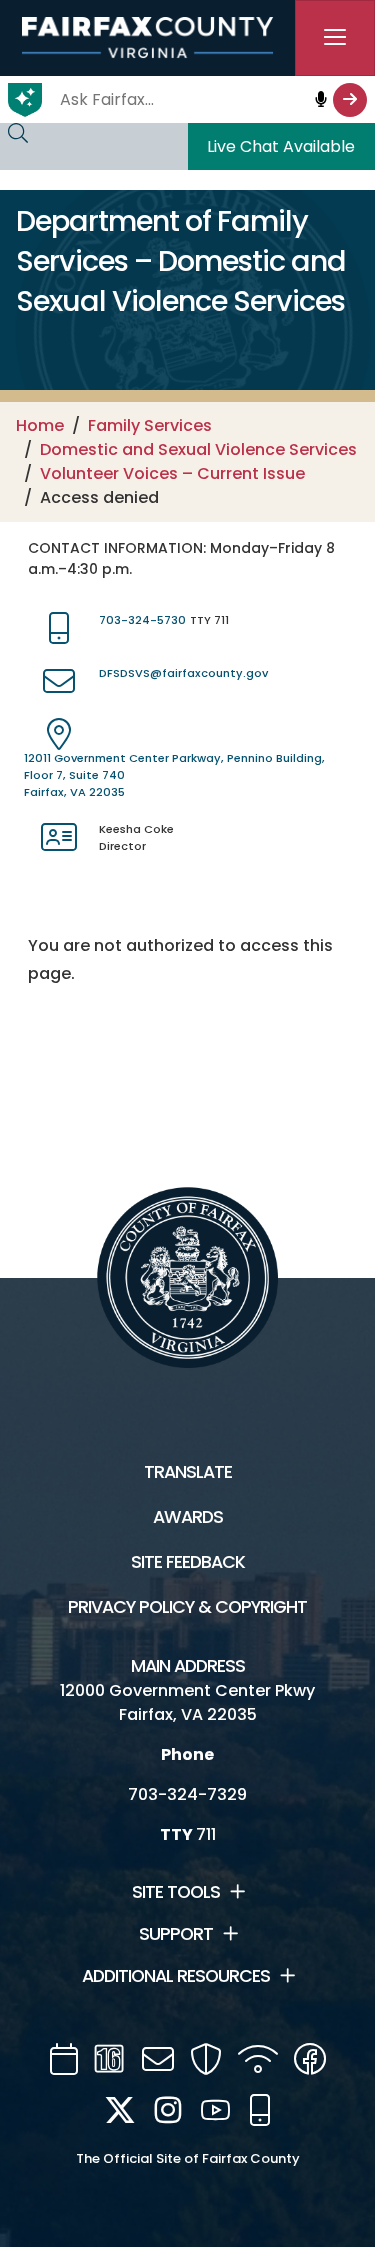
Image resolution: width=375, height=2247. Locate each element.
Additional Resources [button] (176, 1976)
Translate (188, 1472)
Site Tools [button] (176, 1892)
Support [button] (176, 1934)
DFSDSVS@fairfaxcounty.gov (183, 673)
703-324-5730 (142, 620)
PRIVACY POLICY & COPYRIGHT (187, 1607)
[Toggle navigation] (335, 38)
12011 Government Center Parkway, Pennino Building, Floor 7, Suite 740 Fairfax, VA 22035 (174, 775)
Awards (188, 1517)
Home (40, 425)
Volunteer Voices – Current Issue (172, 473)
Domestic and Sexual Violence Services (198, 449)
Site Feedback (188, 1562)
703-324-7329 (187, 1794)
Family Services (150, 425)
